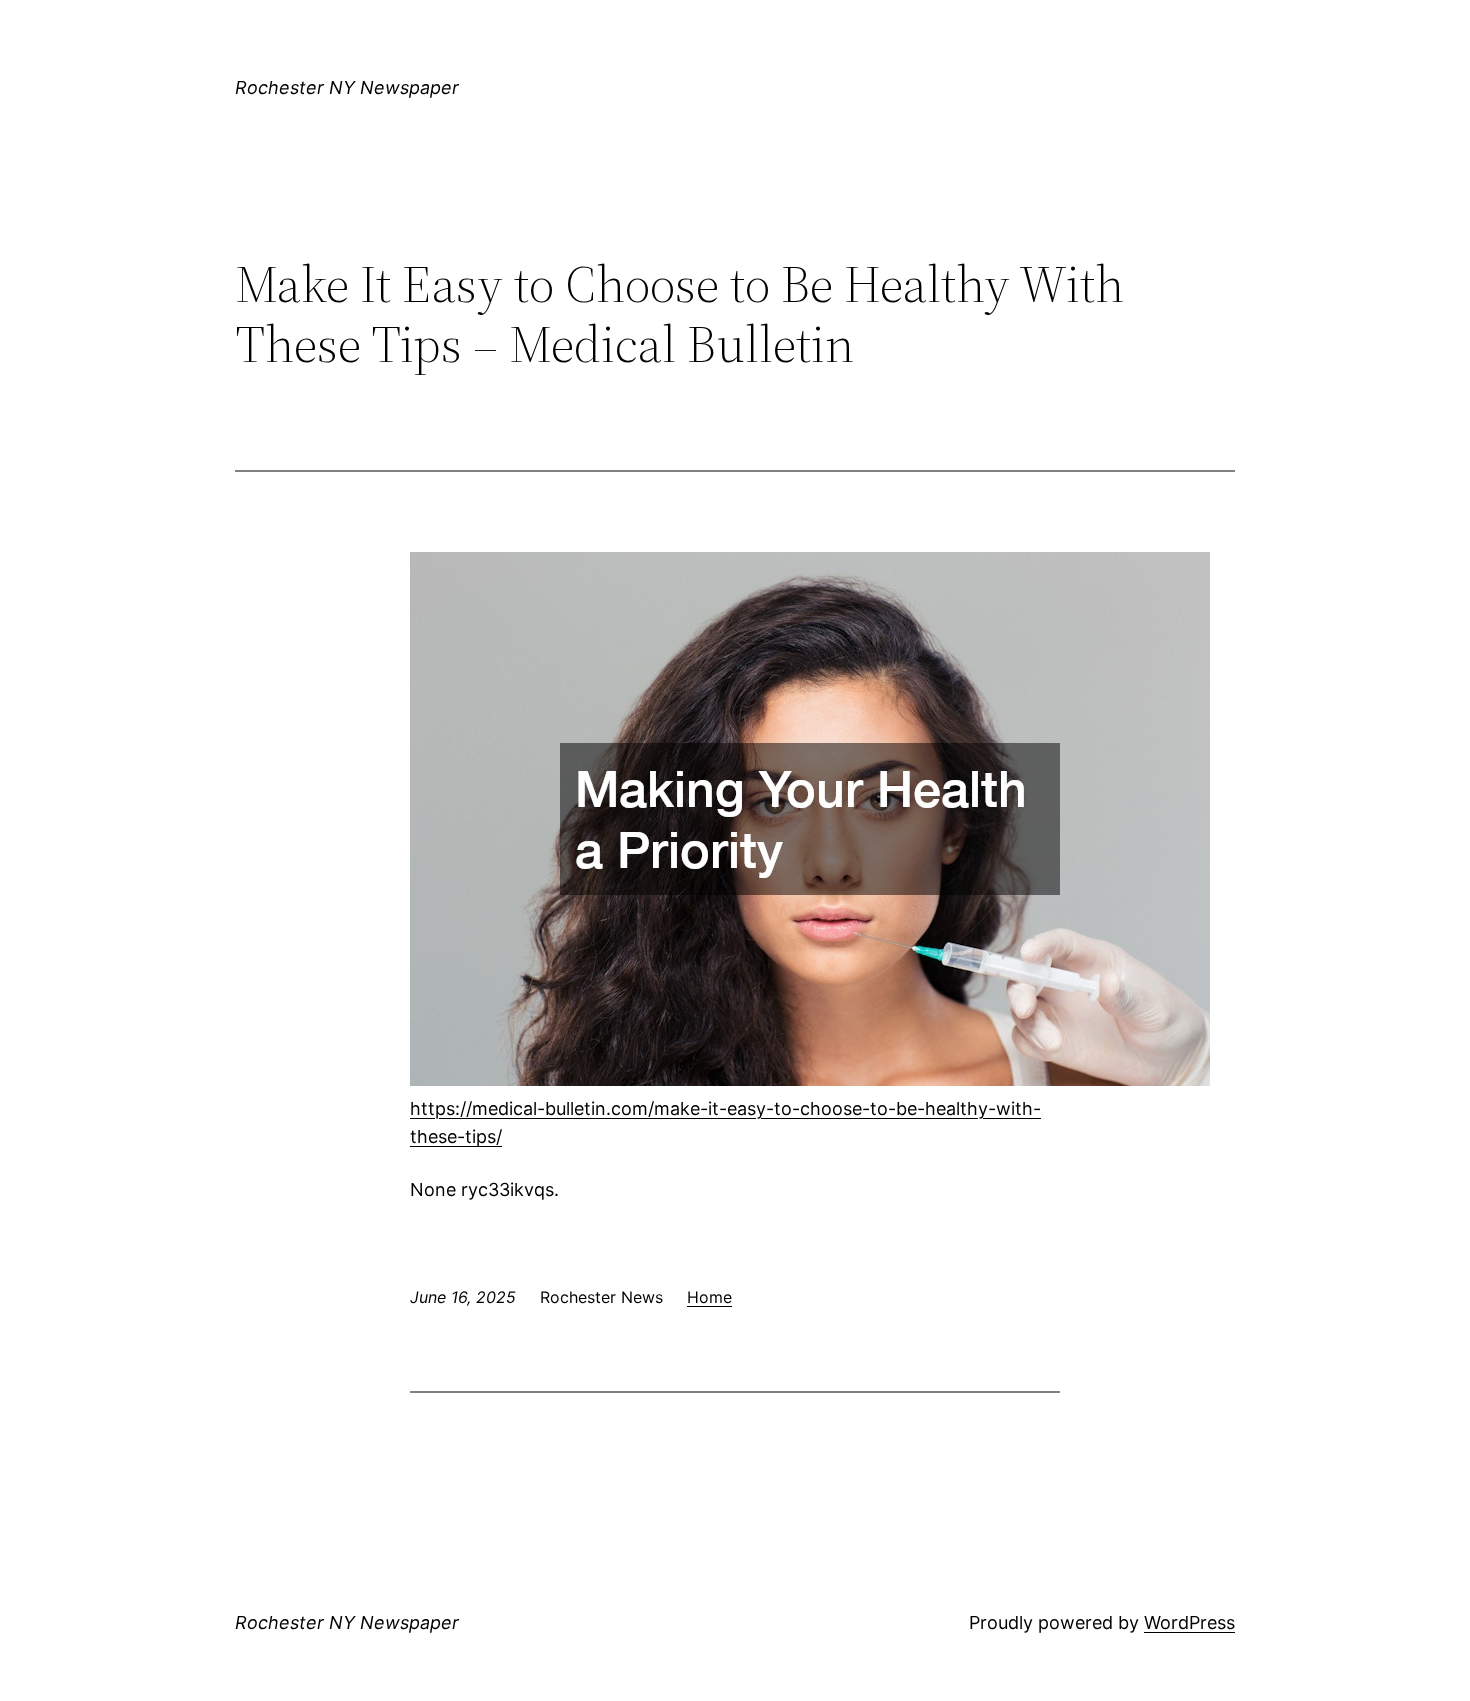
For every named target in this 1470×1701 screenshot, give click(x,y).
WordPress (1189, 1622)
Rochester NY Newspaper (347, 87)
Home (709, 1297)
